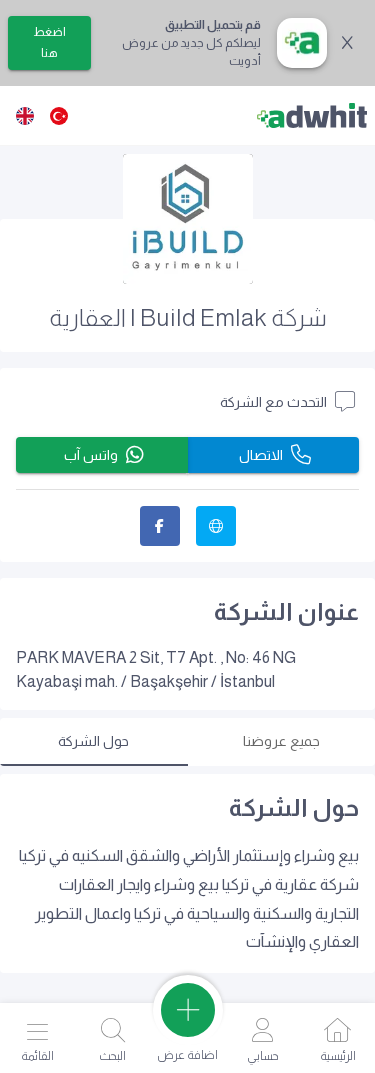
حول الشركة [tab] (93, 741)
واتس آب (91, 455)
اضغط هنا (49, 42)
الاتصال (261, 455)
